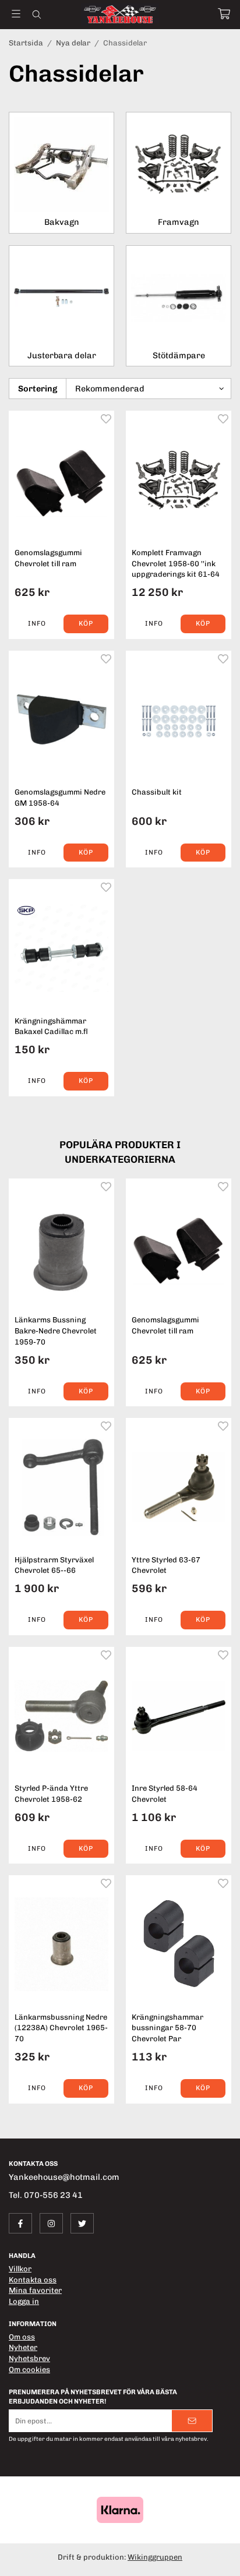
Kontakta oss (33, 2280)
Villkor (20, 2269)
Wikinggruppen (155, 2557)
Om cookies (29, 2369)
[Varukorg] (224, 14)
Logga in (24, 2301)
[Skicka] (192, 2421)
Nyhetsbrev (29, 2358)
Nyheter (23, 2347)
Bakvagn (62, 222)
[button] (86, 624)
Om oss (22, 2337)
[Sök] (36, 15)
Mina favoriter (35, 2290)
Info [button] (37, 623)
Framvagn (179, 222)
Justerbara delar (62, 355)
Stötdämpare (179, 355)
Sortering (38, 389)
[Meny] (16, 14)
